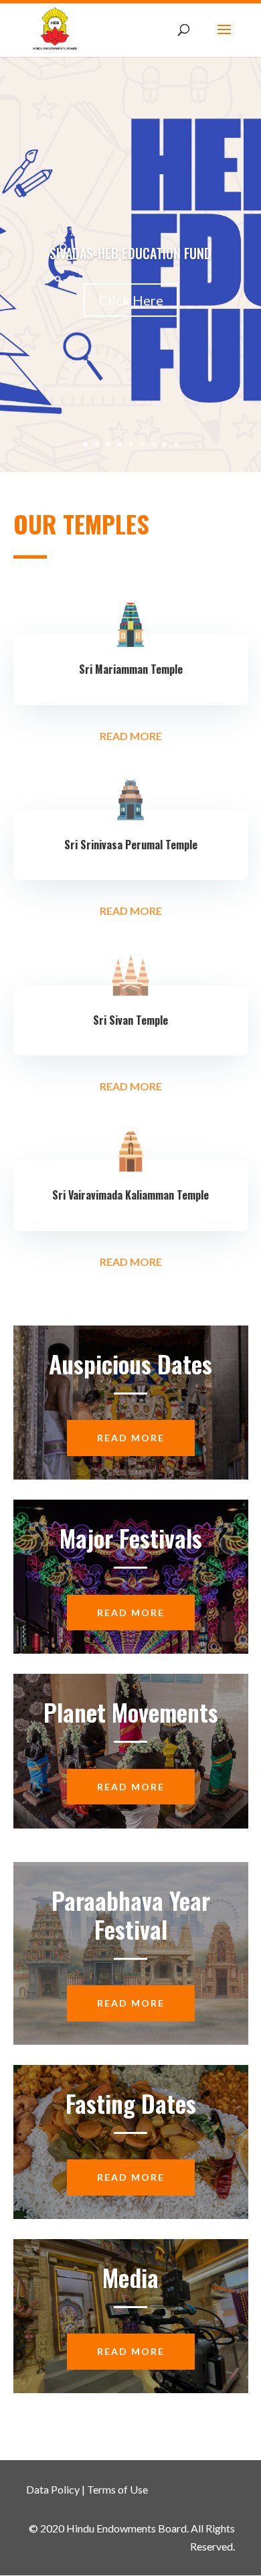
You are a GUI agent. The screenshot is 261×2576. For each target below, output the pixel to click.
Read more (131, 1438)
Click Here (131, 300)
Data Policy (53, 2489)
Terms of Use (117, 2489)
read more (131, 736)
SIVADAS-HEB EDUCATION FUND (130, 253)
